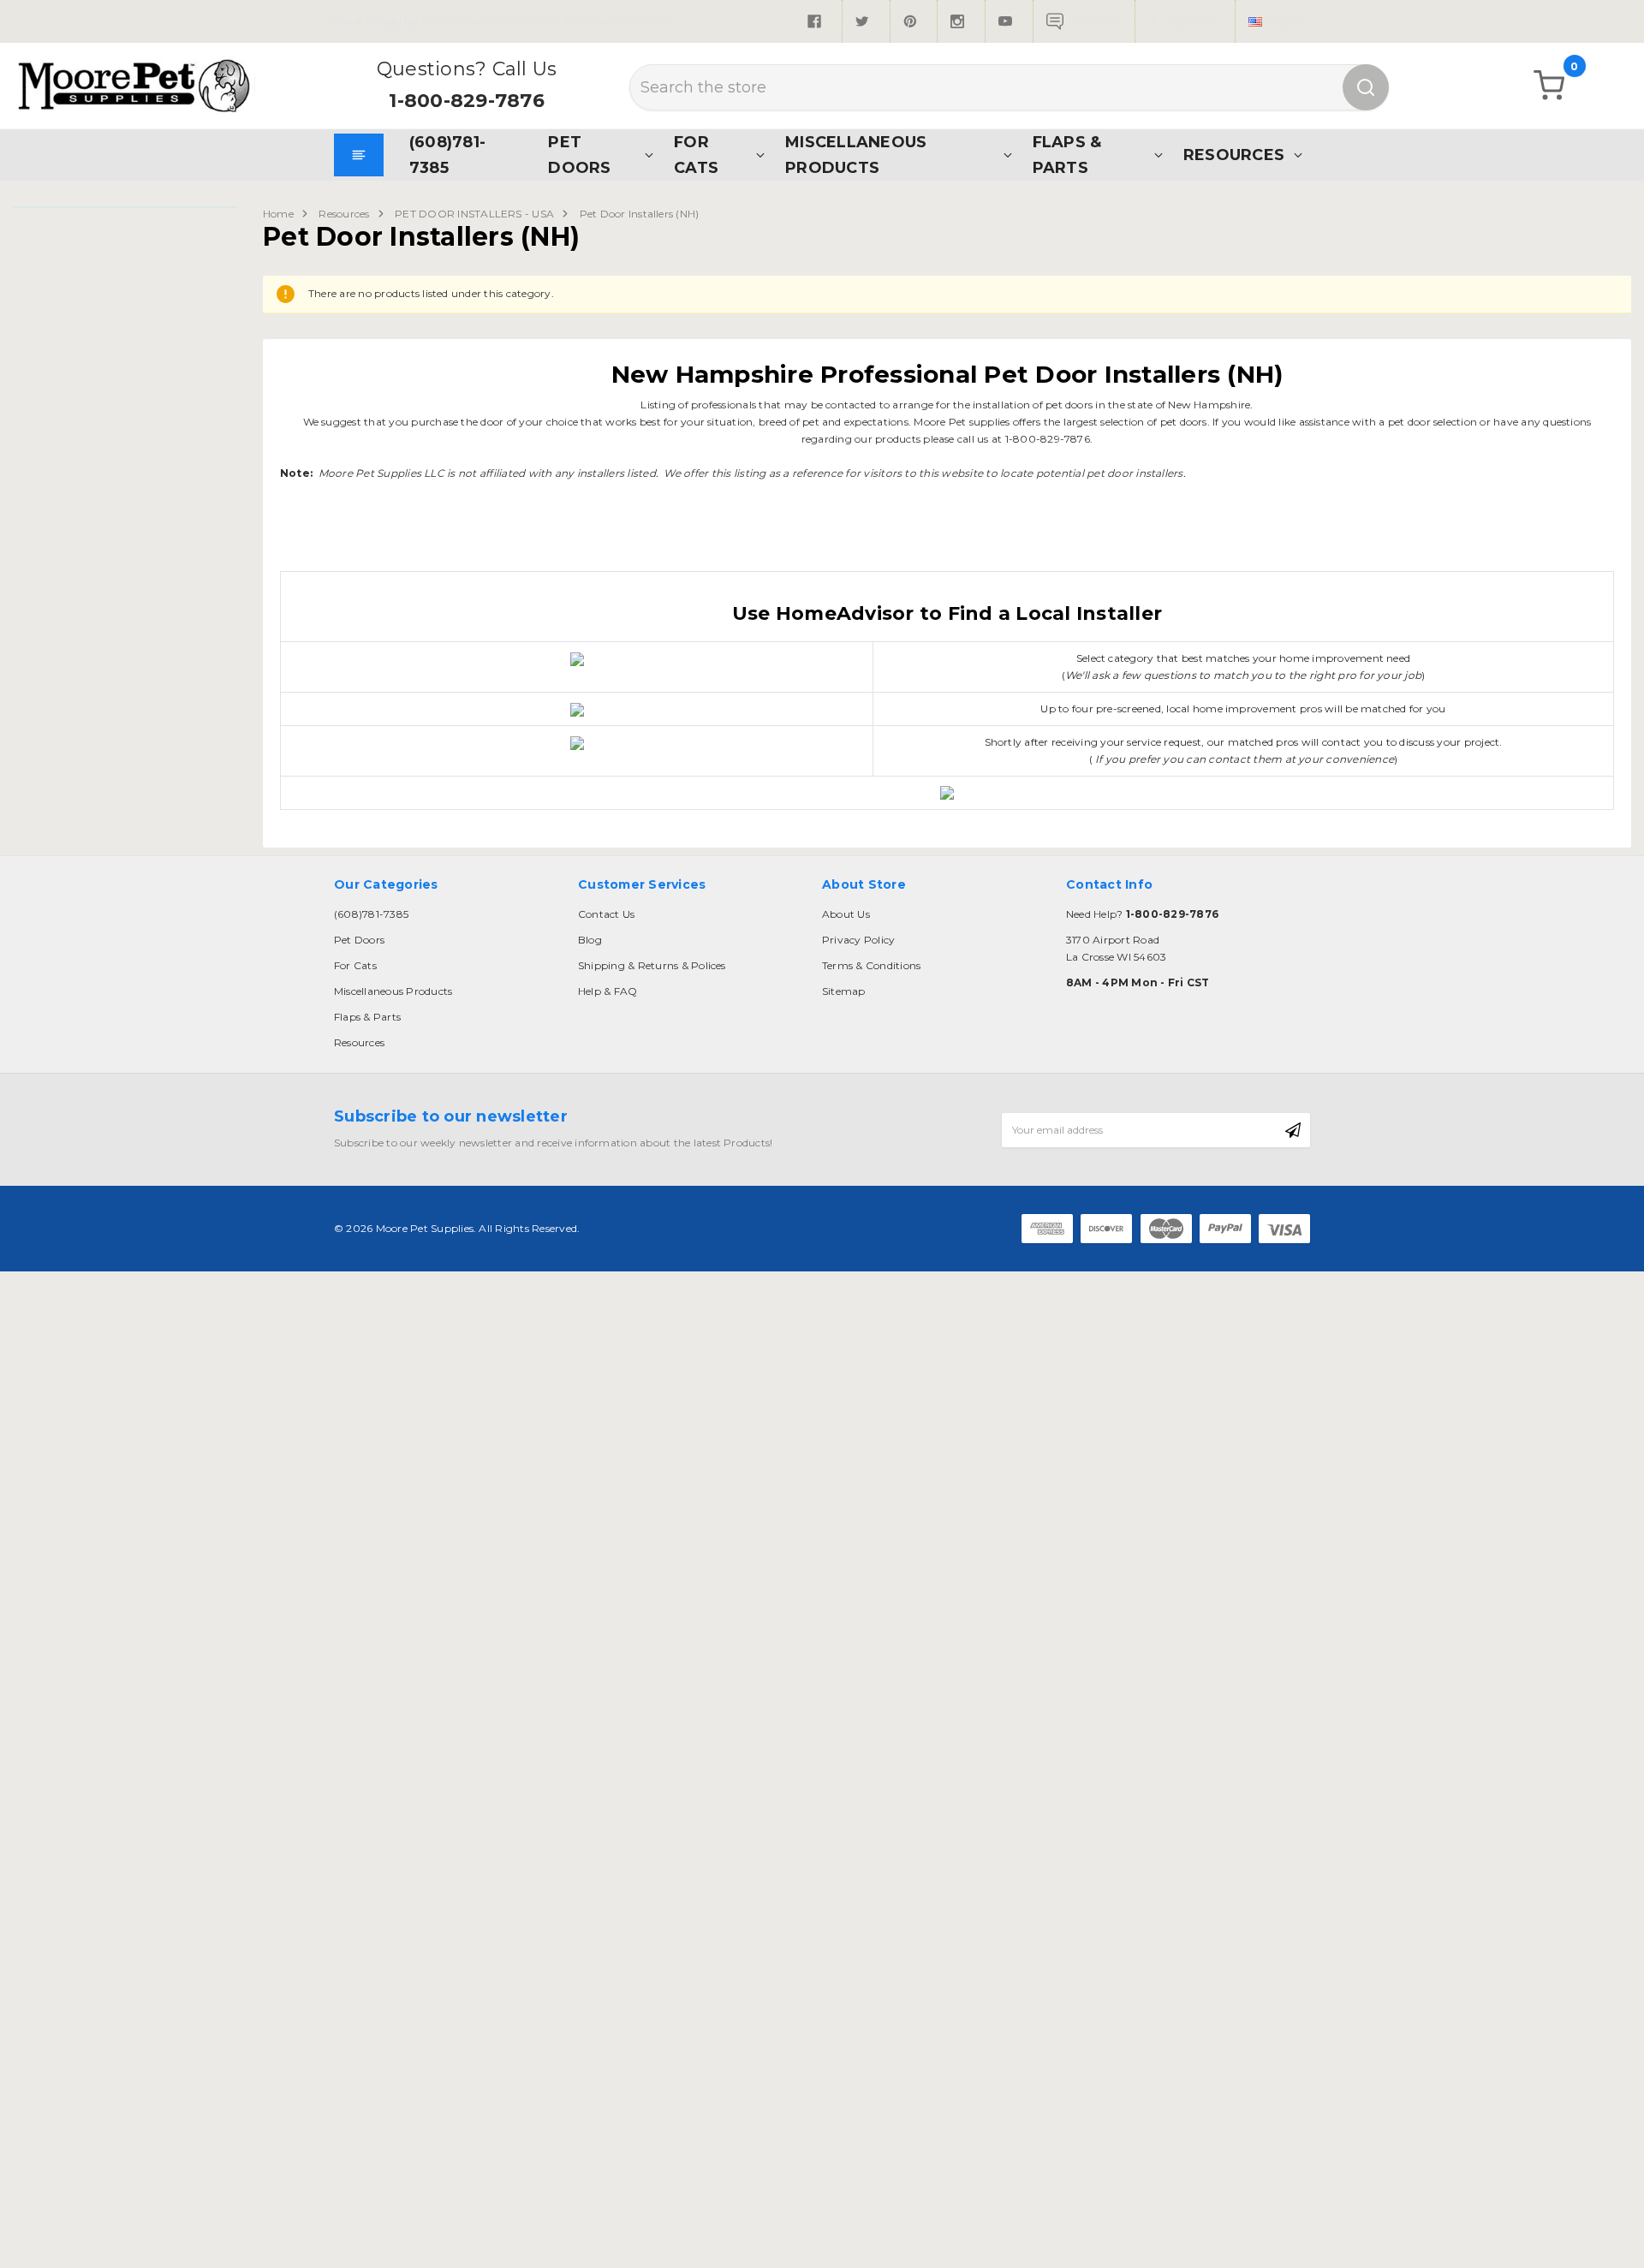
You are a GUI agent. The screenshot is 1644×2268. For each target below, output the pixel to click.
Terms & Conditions (871, 965)
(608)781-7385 (447, 155)
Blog (590, 940)
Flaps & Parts (1067, 155)
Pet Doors (579, 155)
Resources (1234, 155)
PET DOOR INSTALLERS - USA (474, 214)
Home (278, 214)
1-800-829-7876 (466, 101)
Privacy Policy (858, 940)
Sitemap (844, 991)
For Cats (696, 155)
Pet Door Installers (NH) (640, 214)
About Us (846, 914)
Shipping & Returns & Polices (652, 965)
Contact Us (606, 914)
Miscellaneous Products (856, 155)
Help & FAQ (608, 991)
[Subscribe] (1293, 1130)
